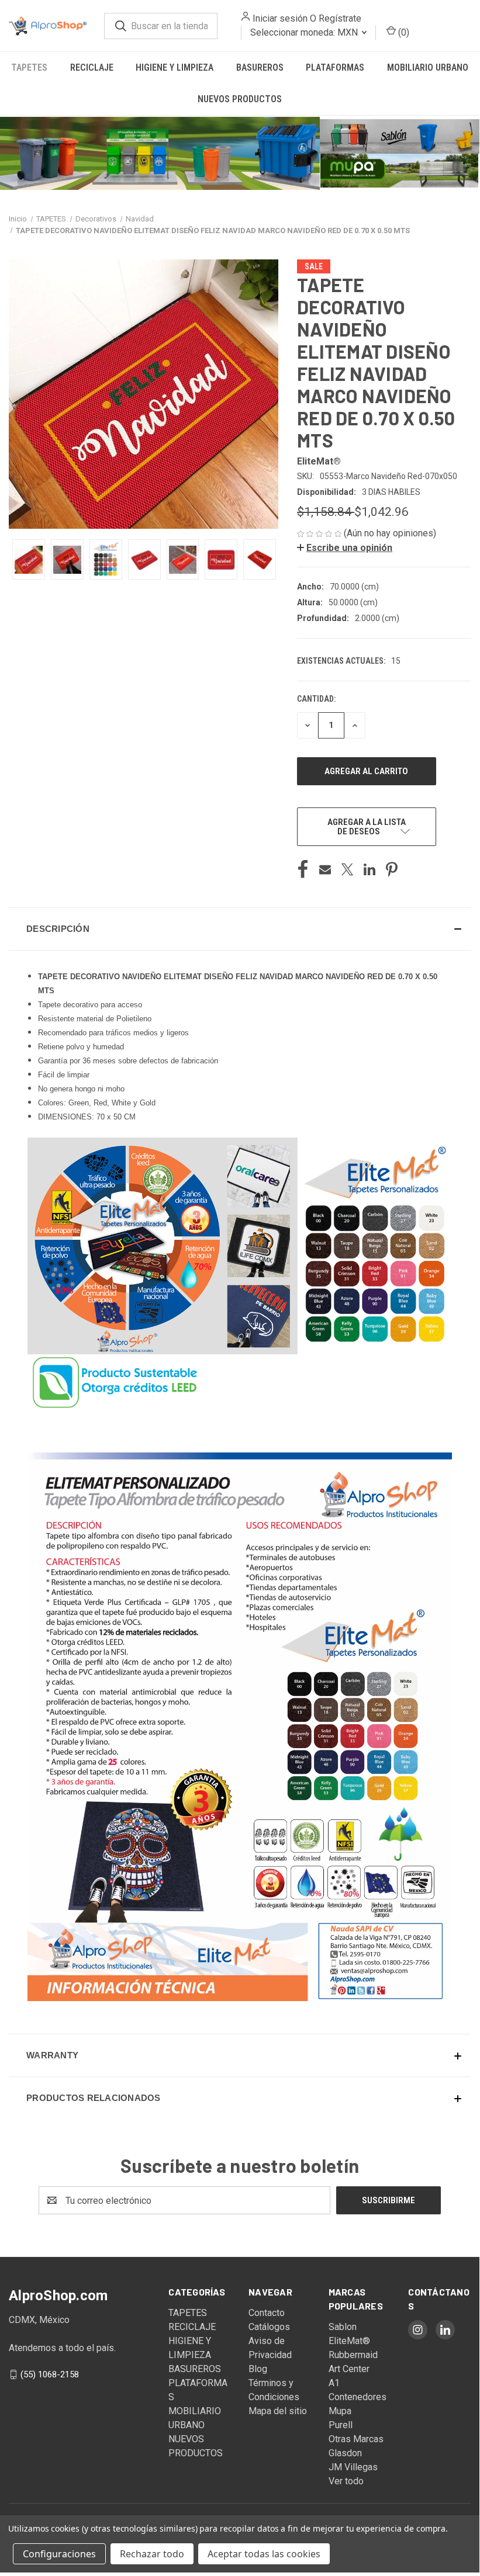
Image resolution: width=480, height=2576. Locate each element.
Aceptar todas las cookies (264, 2554)
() (394, 32)
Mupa (340, 2410)
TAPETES (29, 67)
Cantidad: (316, 698)
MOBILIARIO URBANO (428, 67)
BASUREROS (260, 67)
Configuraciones (59, 2554)
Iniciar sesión (272, 18)
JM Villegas (353, 2466)
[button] (160, 152)
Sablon (343, 2326)
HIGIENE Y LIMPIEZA (175, 67)
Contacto (267, 2312)
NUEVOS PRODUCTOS (240, 99)
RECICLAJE (92, 67)
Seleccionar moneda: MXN (297, 32)
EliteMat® (349, 2340)
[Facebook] (303, 868)
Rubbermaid (353, 2354)
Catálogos (269, 2326)
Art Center (349, 2368)
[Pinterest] (392, 868)
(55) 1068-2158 (50, 2373)
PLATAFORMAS (335, 67)
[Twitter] (347, 868)
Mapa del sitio (278, 2410)
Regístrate (332, 18)
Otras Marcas (356, 2438)
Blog (258, 2368)
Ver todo (346, 2480)
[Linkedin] (370, 868)
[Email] (325, 868)
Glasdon (345, 2452)
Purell (341, 2424)
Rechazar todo (152, 2554)
